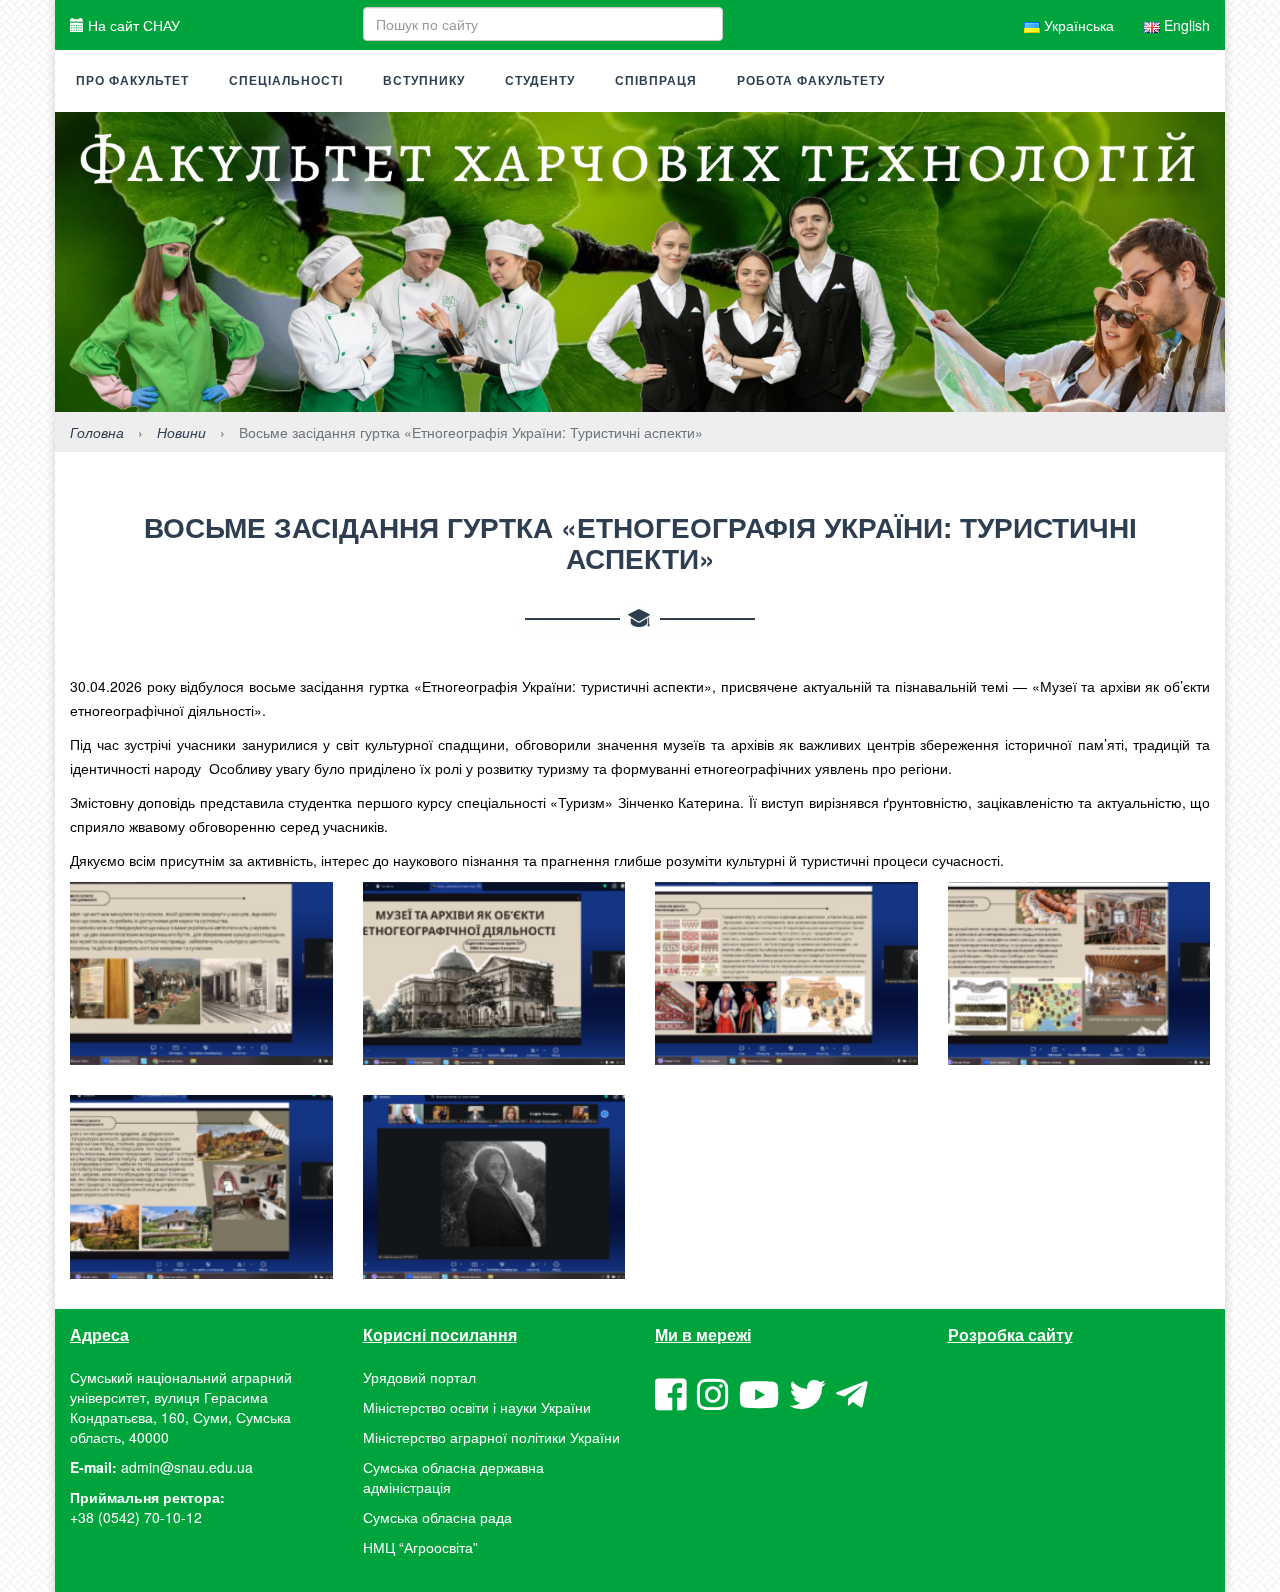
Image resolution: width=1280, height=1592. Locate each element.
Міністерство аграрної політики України (491, 1437)
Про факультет (132, 81)
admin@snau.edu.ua (187, 1467)
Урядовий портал (419, 1377)
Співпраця (656, 81)
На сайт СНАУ (132, 25)
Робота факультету (811, 81)
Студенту (540, 81)
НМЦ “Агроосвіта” (420, 1547)
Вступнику (424, 81)
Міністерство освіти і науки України (477, 1407)
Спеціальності (286, 81)
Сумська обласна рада (437, 1517)
